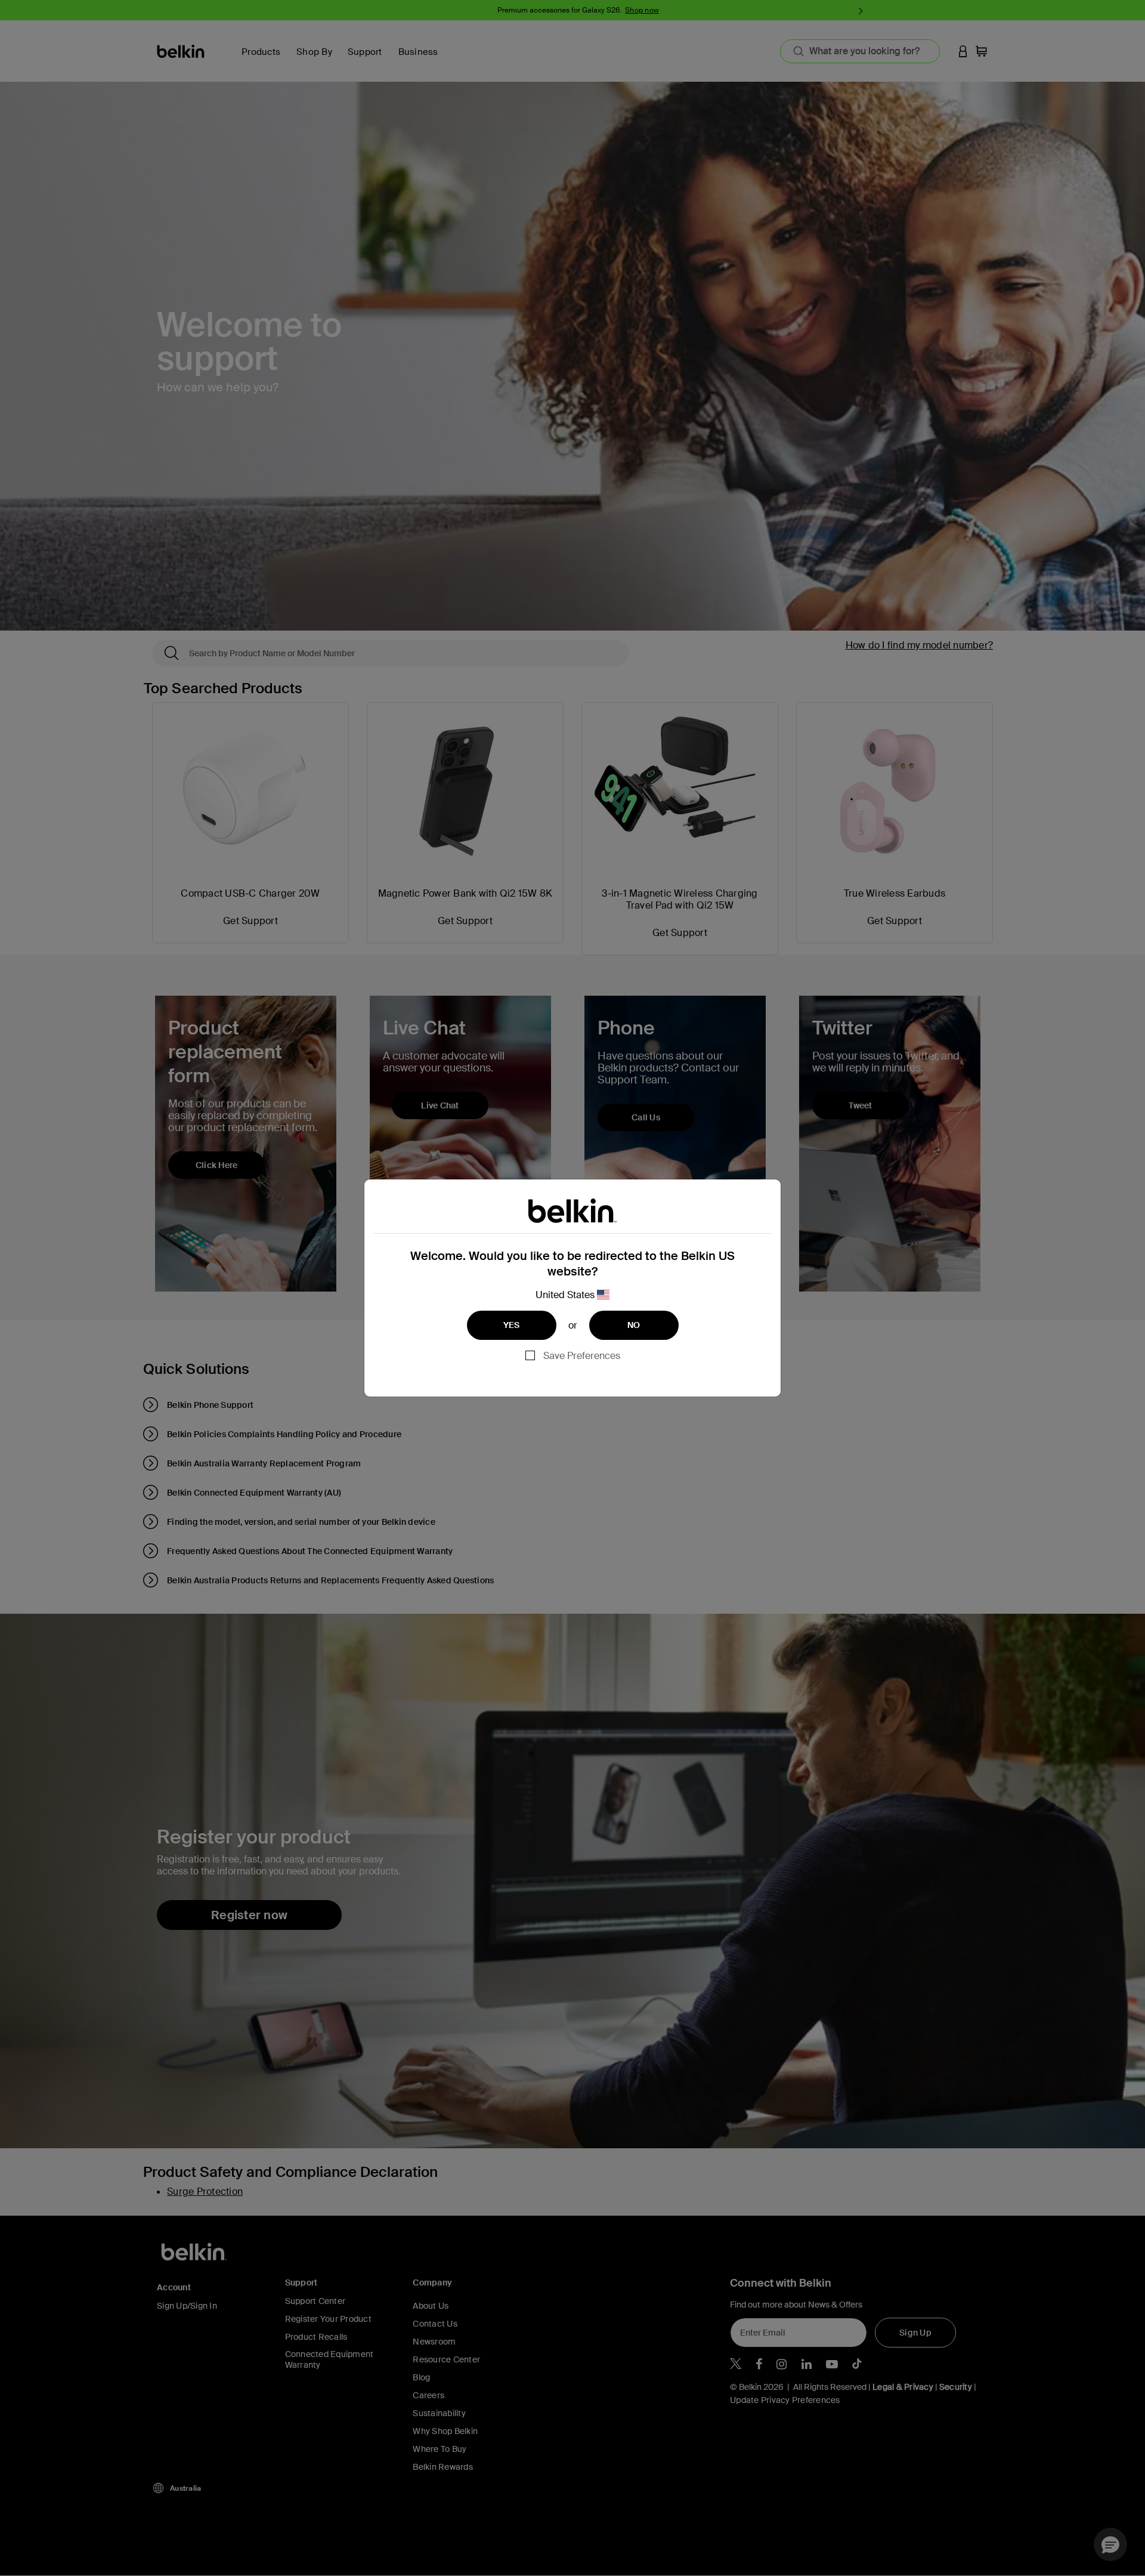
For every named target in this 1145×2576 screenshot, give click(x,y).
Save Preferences (582, 1356)
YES (512, 1325)
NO (634, 1325)
